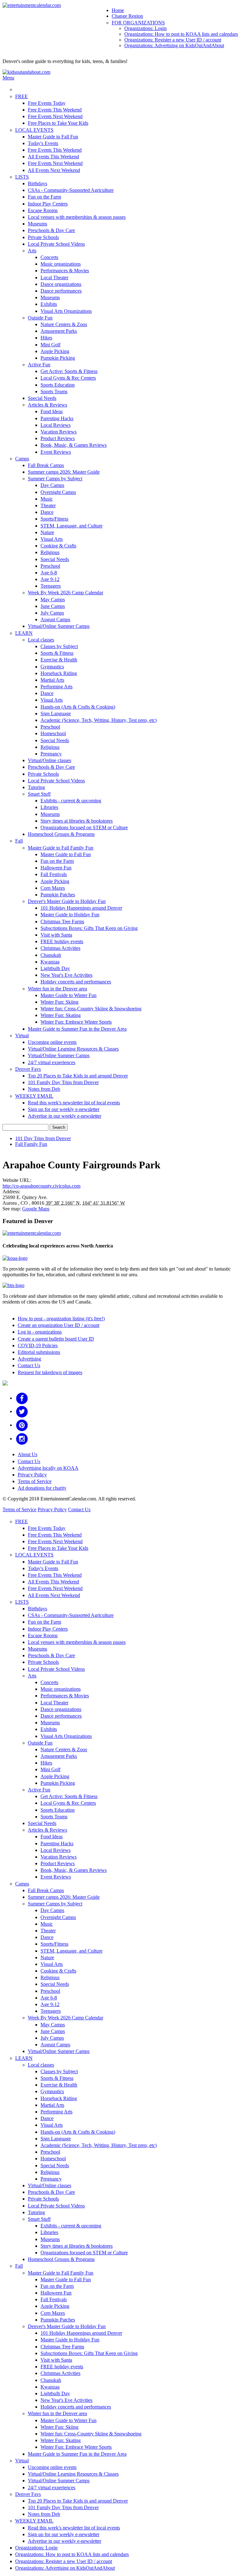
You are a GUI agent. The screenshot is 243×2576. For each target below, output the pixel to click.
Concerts (49, 257)
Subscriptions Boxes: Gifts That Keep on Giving (89, 928)
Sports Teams (54, 391)
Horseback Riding (59, 673)
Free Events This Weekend (55, 110)
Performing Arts (56, 687)
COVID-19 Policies (38, 1345)
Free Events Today (47, 103)
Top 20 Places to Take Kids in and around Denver (78, 1076)
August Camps (55, 619)
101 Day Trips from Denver (43, 1138)
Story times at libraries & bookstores (77, 821)
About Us (28, 1454)
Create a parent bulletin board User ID (56, 1339)
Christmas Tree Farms (62, 922)
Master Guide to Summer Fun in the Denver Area (77, 1029)
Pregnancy (51, 754)
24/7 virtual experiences (52, 1062)
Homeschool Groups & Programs (61, 834)
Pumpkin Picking (58, 358)
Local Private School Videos (56, 244)
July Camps (52, 613)
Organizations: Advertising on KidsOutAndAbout (174, 45)
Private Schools (43, 237)
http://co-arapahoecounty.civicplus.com (41, 1186)
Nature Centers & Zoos (64, 324)
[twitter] (22, 1411)
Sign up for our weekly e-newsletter (64, 1109)
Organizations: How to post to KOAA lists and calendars (181, 34)
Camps (22, 459)
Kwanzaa (50, 962)
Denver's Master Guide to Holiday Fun (67, 901)
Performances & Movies (65, 271)
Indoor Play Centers (48, 204)
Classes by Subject (59, 646)
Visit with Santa (56, 935)
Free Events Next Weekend (55, 116)
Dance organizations (61, 284)
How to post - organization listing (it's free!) (61, 1319)
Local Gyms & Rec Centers (68, 378)
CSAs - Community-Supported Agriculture (71, 190)
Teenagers (51, 586)
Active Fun (39, 365)
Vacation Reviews (59, 432)
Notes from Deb (44, 1089)
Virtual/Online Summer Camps (59, 626)
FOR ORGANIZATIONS (138, 23)
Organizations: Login (146, 28)
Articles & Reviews (47, 405)
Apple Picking (55, 351)
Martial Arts (52, 680)
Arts (32, 251)
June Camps (53, 606)
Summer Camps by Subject (55, 479)
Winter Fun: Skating (61, 1015)
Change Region (127, 16)
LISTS (22, 177)
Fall (19, 841)
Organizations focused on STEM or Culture (84, 827)
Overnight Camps (58, 492)
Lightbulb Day (55, 968)
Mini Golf (50, 345)
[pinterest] (22, 1425)
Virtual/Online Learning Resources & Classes (73, 1049)
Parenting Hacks (57, 418)
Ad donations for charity (42, 1488)
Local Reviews (56, 425)
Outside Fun (40, 318)
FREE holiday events (62, 941)
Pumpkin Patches (58, 895)
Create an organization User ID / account (59, 1325)
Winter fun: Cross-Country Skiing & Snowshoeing (91, 1009)
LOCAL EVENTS (34, 130)
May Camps (53, 600)
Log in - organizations (40, 1332)
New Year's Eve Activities (66, 975)
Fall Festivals (54, 874)
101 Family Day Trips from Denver (63, 1082)
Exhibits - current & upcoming (71, 801)
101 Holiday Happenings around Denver (81, 908)
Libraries (49, 807)
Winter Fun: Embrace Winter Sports (76, 1022)
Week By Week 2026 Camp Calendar (65, 593)
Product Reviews (58, 438)
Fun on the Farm (44, 197)
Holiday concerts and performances (76, 982)
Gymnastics (52, 667)
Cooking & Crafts (58, 546)
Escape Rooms (43, 210)
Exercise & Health (59, 660)
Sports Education (58, 385)
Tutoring (36, 787)
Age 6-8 (49, 573)
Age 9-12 (50, 579)
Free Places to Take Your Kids (58, 123)
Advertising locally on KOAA (48, 1468)
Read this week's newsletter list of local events (74, 1103)
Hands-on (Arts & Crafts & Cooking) (78, 707)
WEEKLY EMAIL (34, 1096)
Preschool (50, 566)
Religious (50, 552)
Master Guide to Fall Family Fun (61, 848)
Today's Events (43, 143)
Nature (47, 532)
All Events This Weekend (53, 157)
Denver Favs (28, 1069)
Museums (37, 224)
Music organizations (61, 264)
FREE (22, 96)
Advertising (29, 1359)
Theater (48, 505)
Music (47, 499)
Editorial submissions (39, 1352)
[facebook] (22, 1398)
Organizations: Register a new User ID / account (173, 40)
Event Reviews (56, 452)
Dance (47, 512)
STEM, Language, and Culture (72, 526)
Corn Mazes (53, 888)
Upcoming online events (52, 1042)
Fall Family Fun (31, 1144)
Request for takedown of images (50, 1372)
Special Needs (42, 398)
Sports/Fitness (54, 519)
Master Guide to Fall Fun (53, 137)
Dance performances (61, 291)
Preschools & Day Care (51, 230)
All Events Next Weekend (54, 170)
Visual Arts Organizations (66, 311)
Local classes (41, 640)
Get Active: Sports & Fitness (69, 371)
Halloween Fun (56, 868)
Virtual (22, 1035)
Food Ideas (52, 411)
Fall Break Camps (46, 465)
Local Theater (54, 278)
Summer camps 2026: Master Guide (64, 472)
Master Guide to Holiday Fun (70, 915)
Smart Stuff (39, 794)
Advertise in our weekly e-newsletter (65, 1116)
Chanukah (51, 955)
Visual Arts (52, 539)
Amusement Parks (59, 331)
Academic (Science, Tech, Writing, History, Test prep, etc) (99, 720)
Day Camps (52, 485)
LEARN (24, 633)
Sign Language (56, 713)
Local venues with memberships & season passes (77, 217)
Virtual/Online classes (50, 760)
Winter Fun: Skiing (59, 1002)
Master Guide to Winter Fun (69, 995)
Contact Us (29, 1365)
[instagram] (22, 1439)
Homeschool (53, 733)
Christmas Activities (60, 948)
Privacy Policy (32, 1475)
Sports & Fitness (57, 653)
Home (118, 10)
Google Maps (36, 1209)
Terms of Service (35, 1481)
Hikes (46, 338)
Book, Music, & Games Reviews (74, 445)
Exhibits (49, 304)
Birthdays (37, 183)
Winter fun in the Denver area (57, 989)
